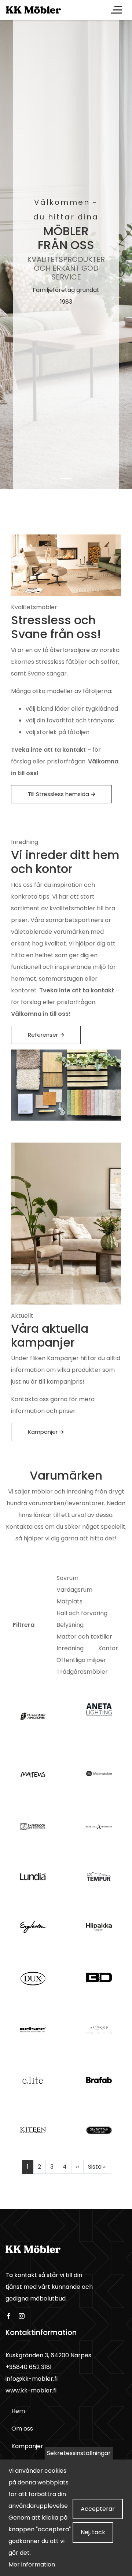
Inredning (70, 1648)
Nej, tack (93, 2532)
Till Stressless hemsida (58, 794)
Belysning (70, 1625)
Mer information (32, 2564)
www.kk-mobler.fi (31, 2390)
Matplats (69, 1601)
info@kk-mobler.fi (32, 2379)
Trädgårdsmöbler (82, 1672)
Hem (18, 2411)
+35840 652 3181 (29, 2367)
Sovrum (67, 1578)
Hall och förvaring (82, 1613)
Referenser (43, 1035)
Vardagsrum (74, 1590)
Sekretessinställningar (79, 2453)
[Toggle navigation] (116, 10)
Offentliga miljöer (81, 1660)
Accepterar (98, 2509)
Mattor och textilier (84, 1637)
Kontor (108, 1648)
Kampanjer (43, 1432)
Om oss (22, 2429)
